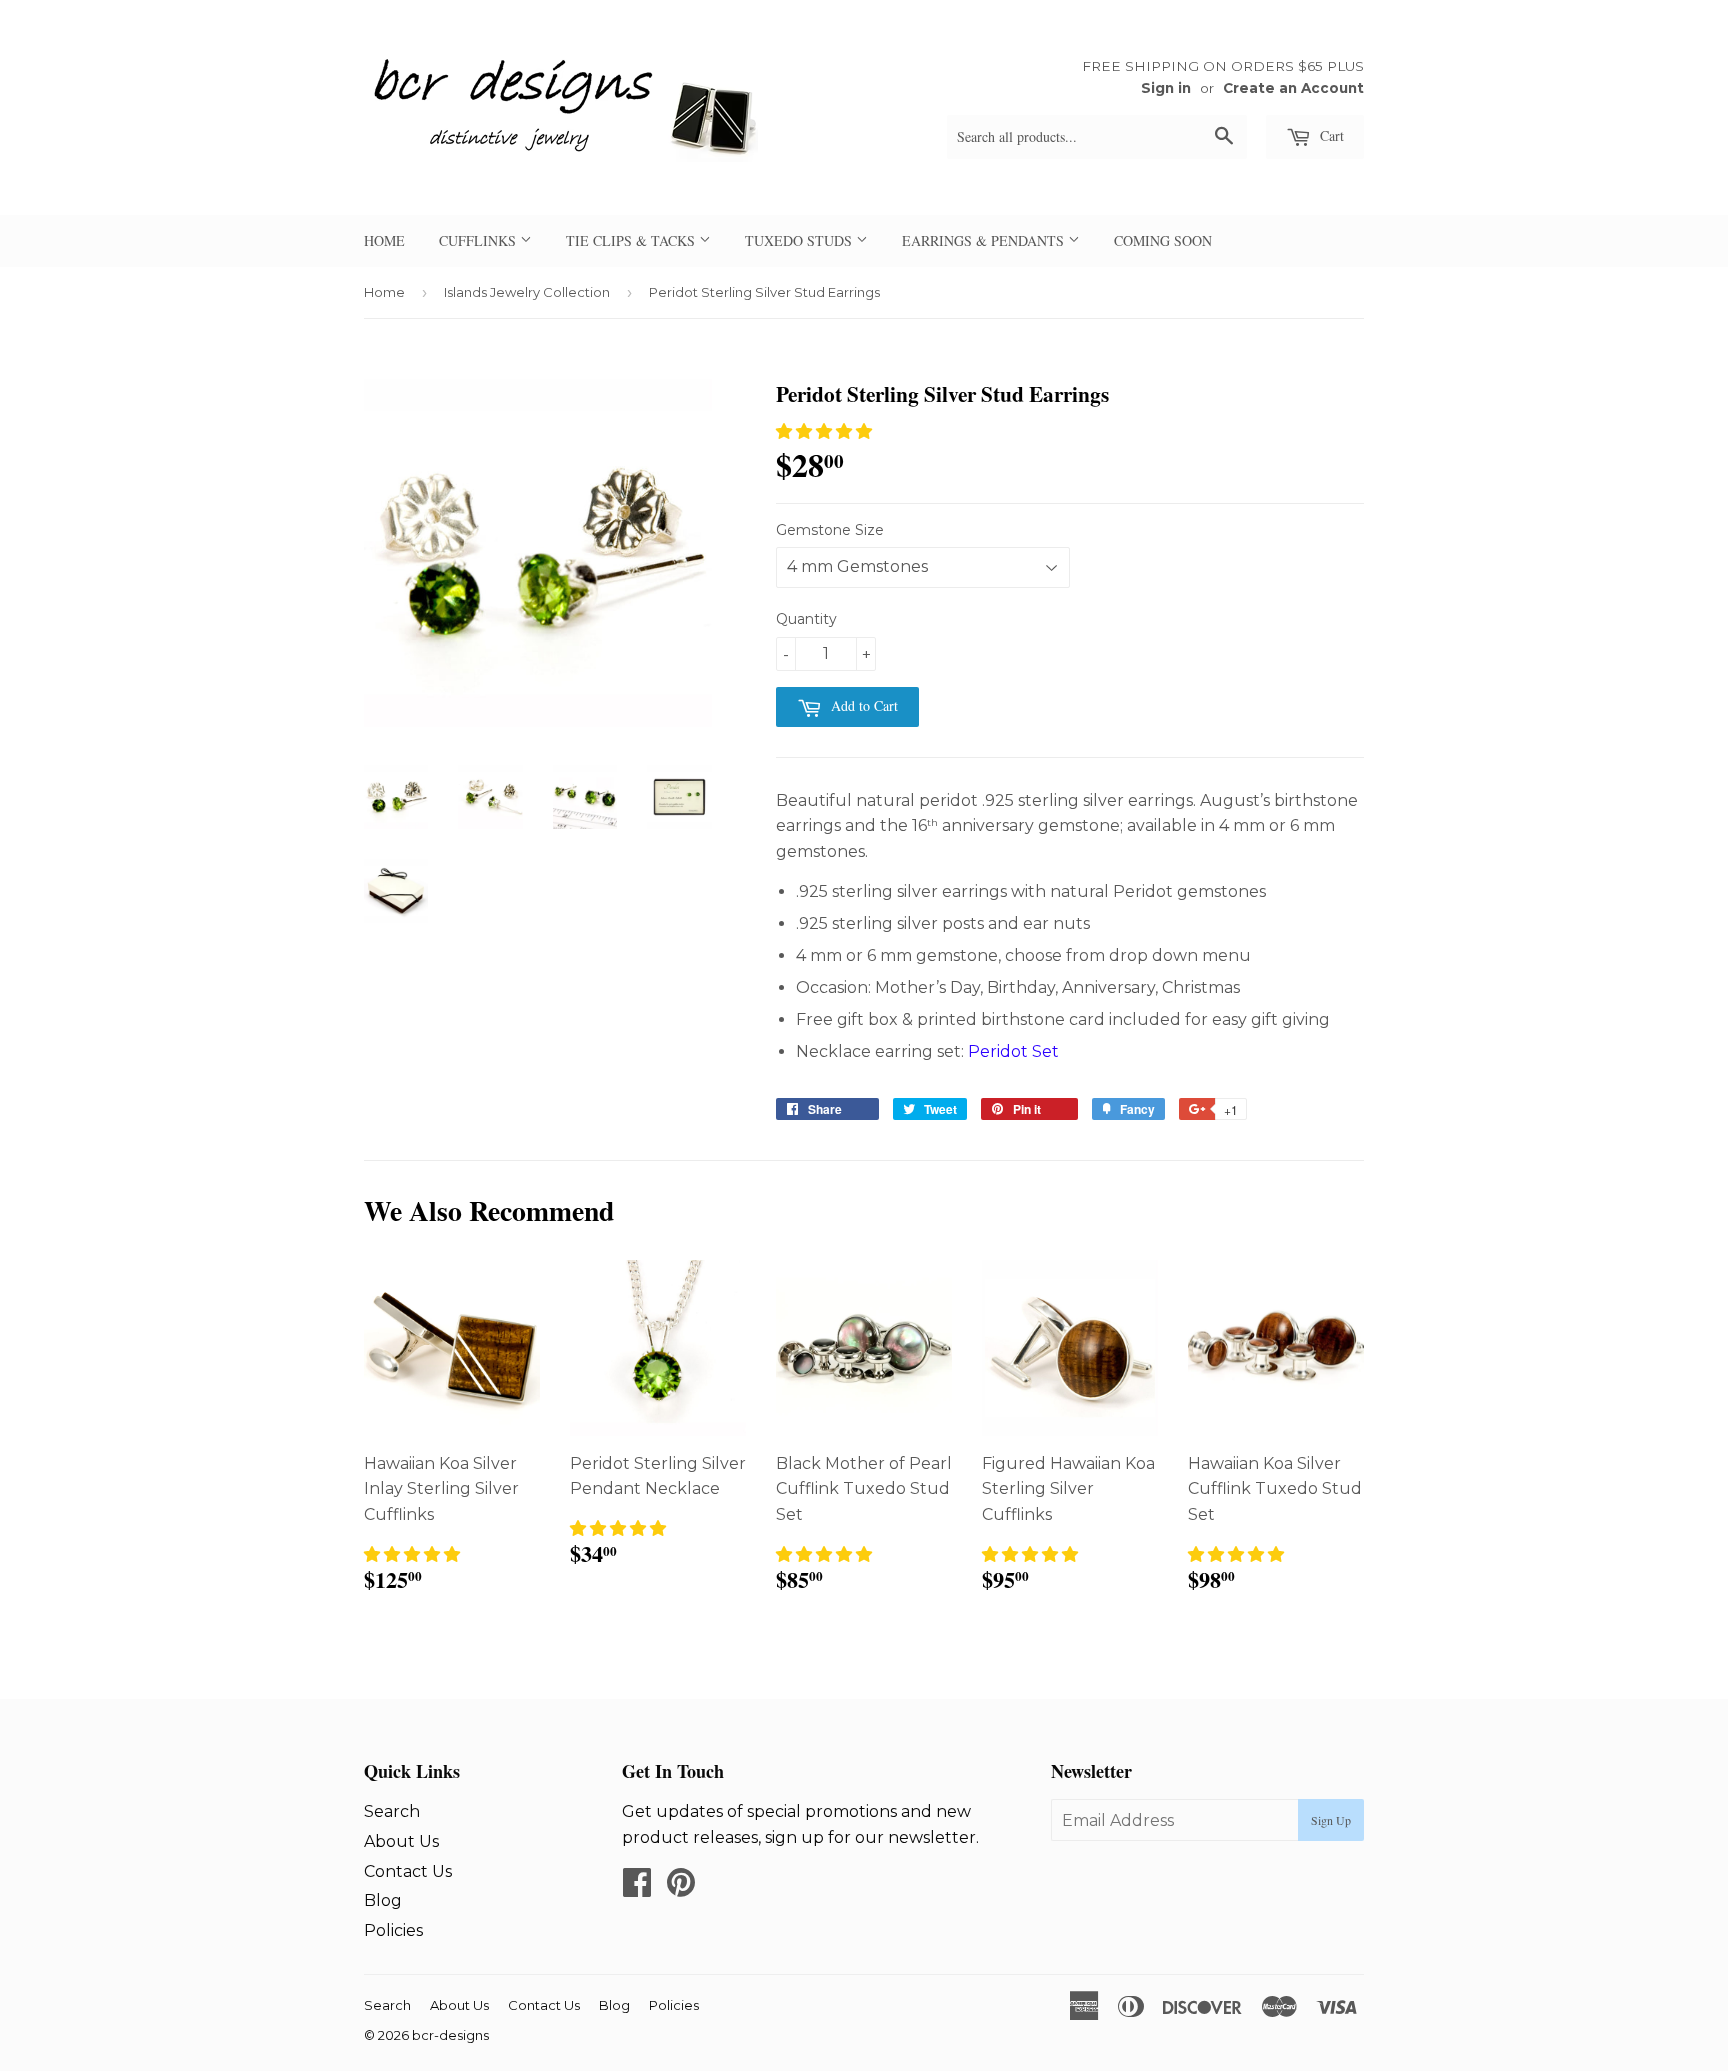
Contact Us (408, 1871)
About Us (401, 1841)
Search (392, 1811)
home (384, 240)
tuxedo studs (800, 240)
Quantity (806, 619)
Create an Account (1293, 88)
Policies (393, 1930)
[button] (824, 431)
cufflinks (479, 240)
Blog (383, 1900)
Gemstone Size (830, 530)
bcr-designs (450, 2035)
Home (384, 292)
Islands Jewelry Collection (527, 292)
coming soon (1163, 240)
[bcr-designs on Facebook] (637, 1888)
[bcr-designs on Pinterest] (681, 1888)
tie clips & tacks (632, 240)
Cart (1330, 135)
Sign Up (1331, 1820)
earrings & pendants (985, 240)
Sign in (1166, 88)
